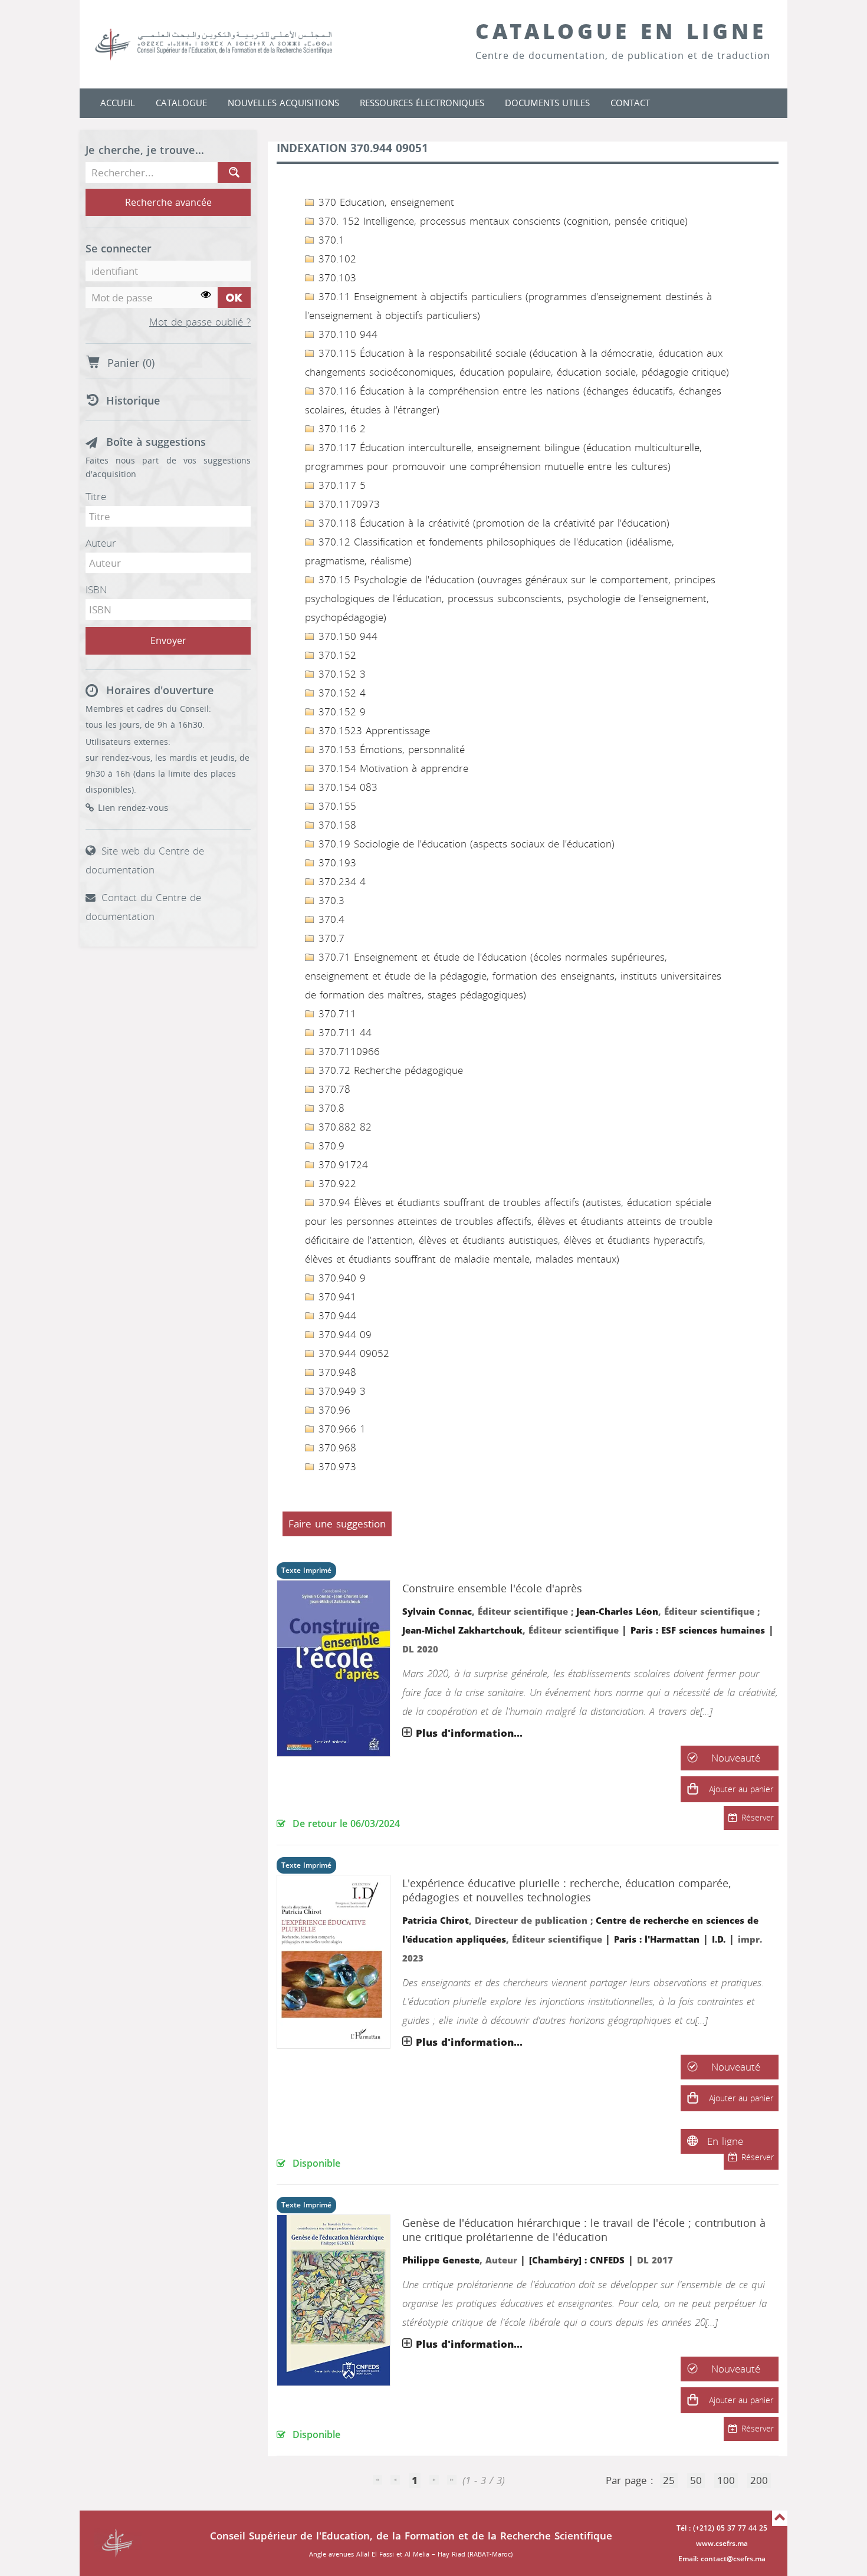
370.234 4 (340, 882)
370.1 (330, 240)
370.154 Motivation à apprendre (392, 768)
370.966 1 (340, 1429)
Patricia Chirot (436, 1921)
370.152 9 (340, 712)
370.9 (330, 1146)
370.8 (330, 1108)
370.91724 (341, 1165)
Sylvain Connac (437, 1612)
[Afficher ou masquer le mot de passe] (206, 295)
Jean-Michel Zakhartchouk (462, 1631)
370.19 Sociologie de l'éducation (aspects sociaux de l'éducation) (465, 844)
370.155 (336, 806)
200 (759, 2480)
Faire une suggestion (337, 1524)
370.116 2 (340, 429)
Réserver (758, 1818)
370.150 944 (346, 636)
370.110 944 (346, 334)
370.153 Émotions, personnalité (390, 750)
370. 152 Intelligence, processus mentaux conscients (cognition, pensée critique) (501, 221)
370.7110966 (347, 1052)
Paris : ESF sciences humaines (698, 1631)
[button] (692, 1789)
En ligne (725, 2141)
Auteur (101, 543)
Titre (96, 497)
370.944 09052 (352, 1353)
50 (696, 2480)
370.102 (336, 259)
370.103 (336, 278)
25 (669, 2480)
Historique (133, 401)
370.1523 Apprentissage (372, 731)
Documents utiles (547, 103)
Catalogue (181, 103)
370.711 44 (343, 1033)
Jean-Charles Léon (617, 1612)
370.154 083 (346, 787)
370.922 (336, 1184)
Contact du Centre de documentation (143, 907)
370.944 (336, 1316)
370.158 (336, 825)
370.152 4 (340, 693)
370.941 (336, 1297)
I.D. (719, 1940)
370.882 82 (343, 1127)
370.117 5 (340, 485)
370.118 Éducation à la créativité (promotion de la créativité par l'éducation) (492, 523)
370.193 (336, 863)
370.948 (336, 1372)
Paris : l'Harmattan (657, 1940)
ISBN (96, 590)
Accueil (118, 103)
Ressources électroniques (422, 103)
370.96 (333, 1410)
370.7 (330, 938)
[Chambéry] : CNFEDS (577, 2260)
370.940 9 (340, 1278)
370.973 (336, 1467)
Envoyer (168, 641)
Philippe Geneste (441, 2260)
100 (726, 2480)
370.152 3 (340, 674)
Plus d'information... (469, 1733)
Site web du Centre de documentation (145, 860)
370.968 (336, 1448)
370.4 (330, 919)
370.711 (336, 1014)
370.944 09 (343, 1335)
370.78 (333, 1089)
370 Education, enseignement (385, 202)
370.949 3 (340, 1391)
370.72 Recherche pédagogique (389, 1070)
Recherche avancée (168, 203)
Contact (630, 103)
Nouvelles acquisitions (283, 103)
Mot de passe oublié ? (200, 323)
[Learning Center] (225, 44)
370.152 (336, 655)
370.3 (330, 901)
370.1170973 (347, 504)
